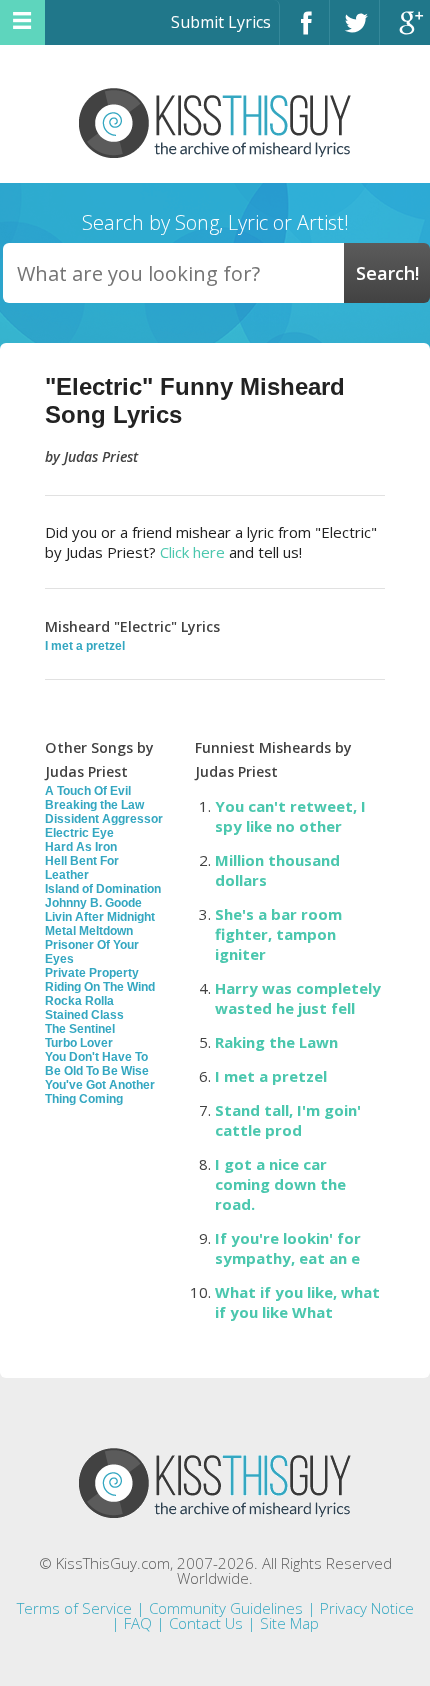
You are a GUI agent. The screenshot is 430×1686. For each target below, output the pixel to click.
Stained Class (84, 1015)
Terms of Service (74, 1608)
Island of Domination (103, 889)
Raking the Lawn (276, 1042)
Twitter (354, 31)
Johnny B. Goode (93, 903)
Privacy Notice (367, 1608)
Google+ (405, 31)
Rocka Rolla (79, 1001)
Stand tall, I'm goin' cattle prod (288, 1120)
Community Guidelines (226, 1608)
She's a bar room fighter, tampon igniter (278, 934)
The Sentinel (80, 1029)
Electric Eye (79, 833)
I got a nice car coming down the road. (280, 1184)
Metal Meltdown (89, 931)
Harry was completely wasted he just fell (298, 998)
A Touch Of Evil (88, 791)
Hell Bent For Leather (82, 868)
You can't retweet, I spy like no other (290, 816)
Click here (192, 552)
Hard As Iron (81, 847)
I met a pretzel (85, 646)
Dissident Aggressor (104, 819)
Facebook (304, 31)
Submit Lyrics (221, 22)
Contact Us (206, 1623)
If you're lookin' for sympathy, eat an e (288, 1248)
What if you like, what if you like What (297, 1302)
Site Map (289, 1623)
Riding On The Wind (100, 987)
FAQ (138, 1623)
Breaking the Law (94, 805)
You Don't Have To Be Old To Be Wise (97, 1064)
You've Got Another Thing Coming (100, 1092)
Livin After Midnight (100, 917)
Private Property (92, 973)
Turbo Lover (79, 1043)
